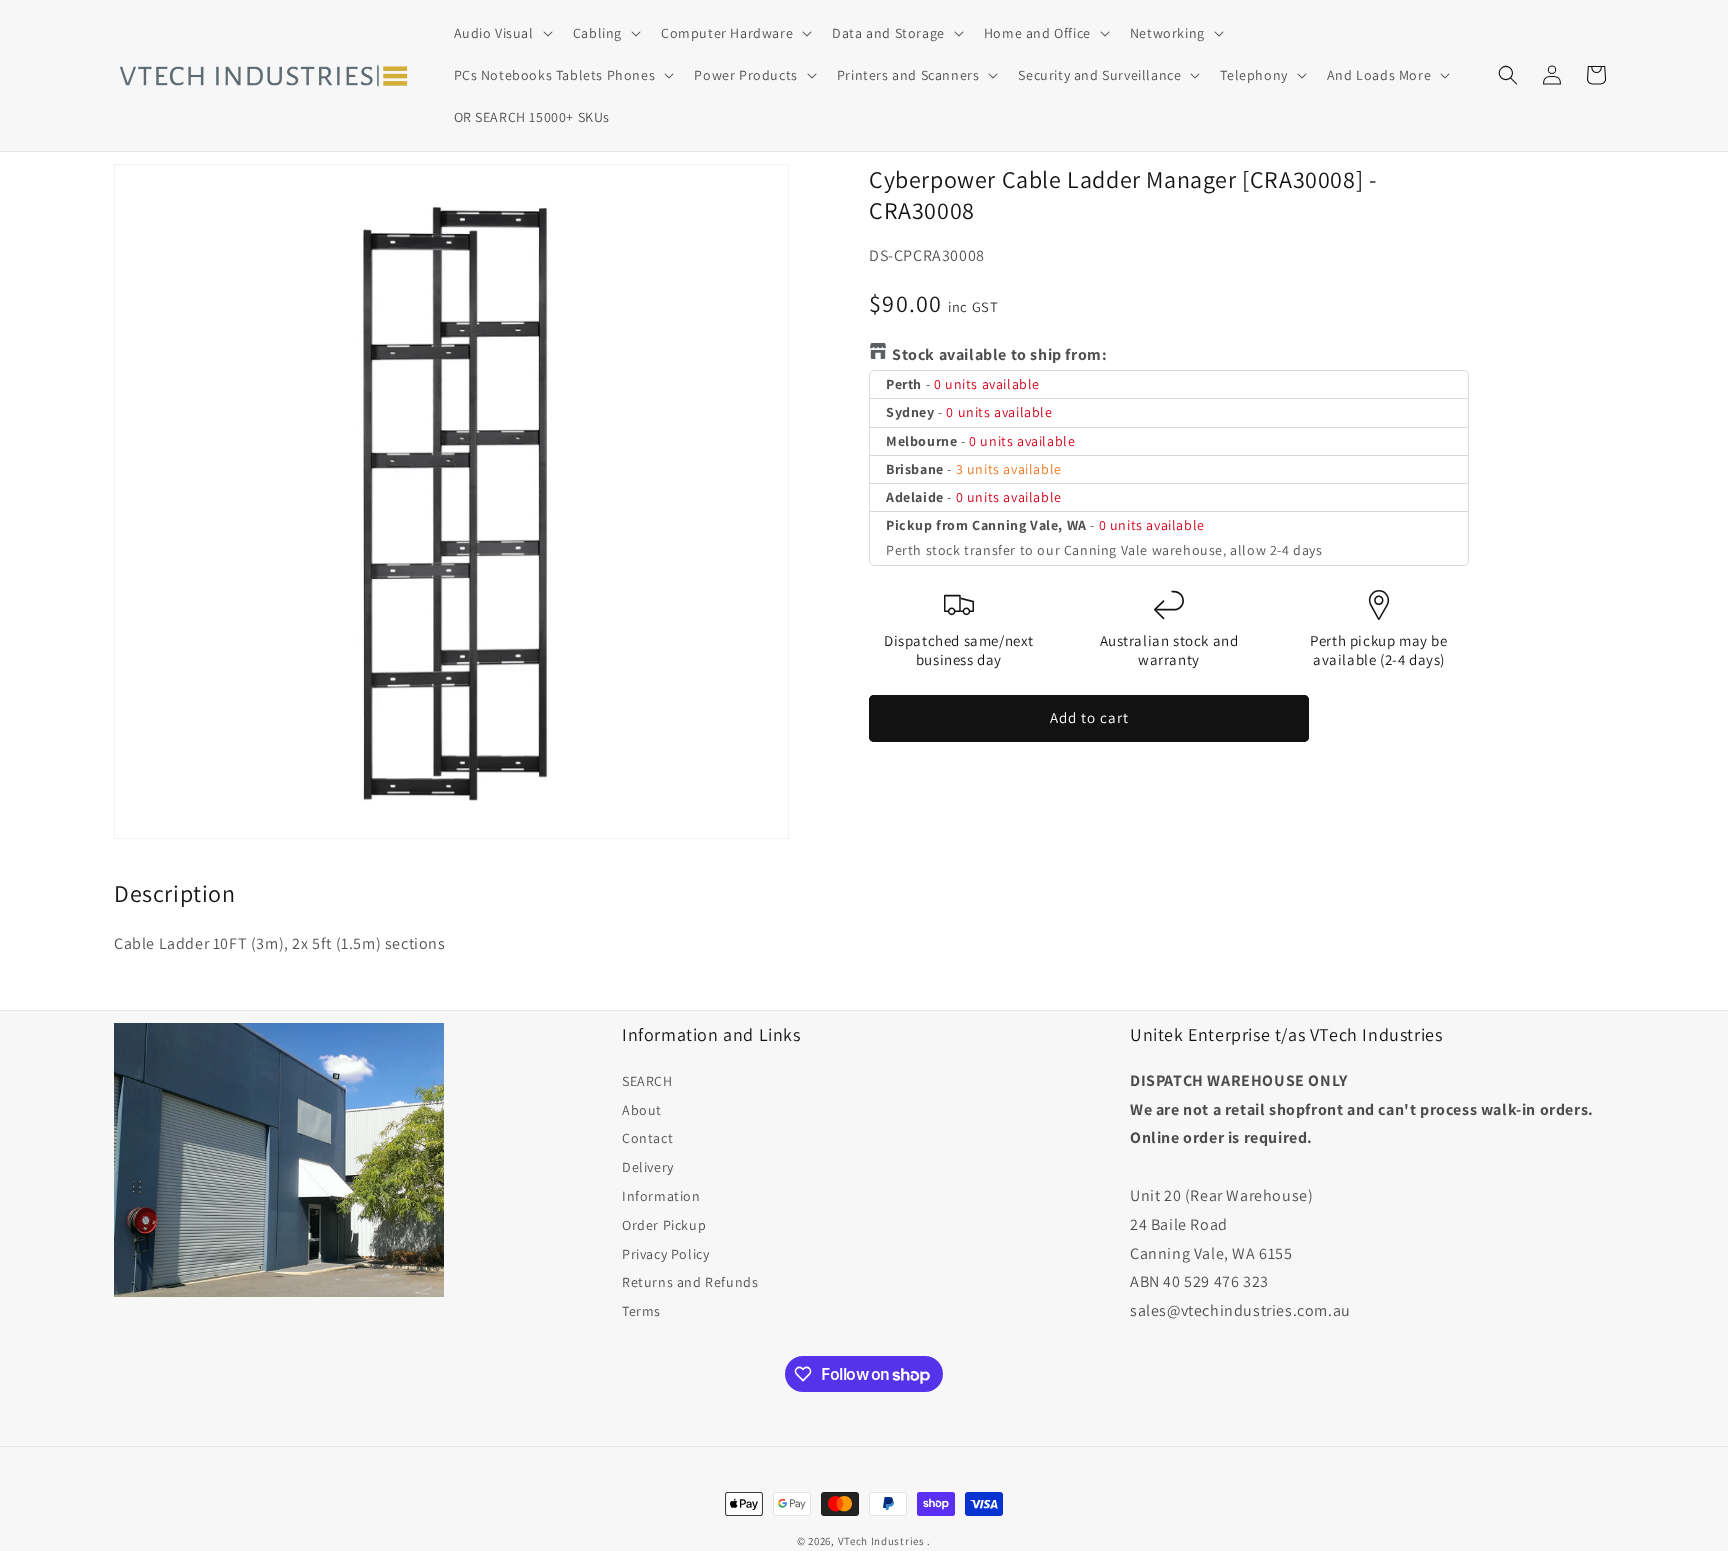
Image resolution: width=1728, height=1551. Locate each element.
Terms (641, 1311)
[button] (501, 33)
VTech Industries (881, 1541)
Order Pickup (664, 1225)
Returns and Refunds (690, 1282)
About (642, 1110)
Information (661, 1196)
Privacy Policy (665, 1254)
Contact (647, 1138)
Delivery (648, 1167)
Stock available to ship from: (999, 354)
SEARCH (647, 1081)
